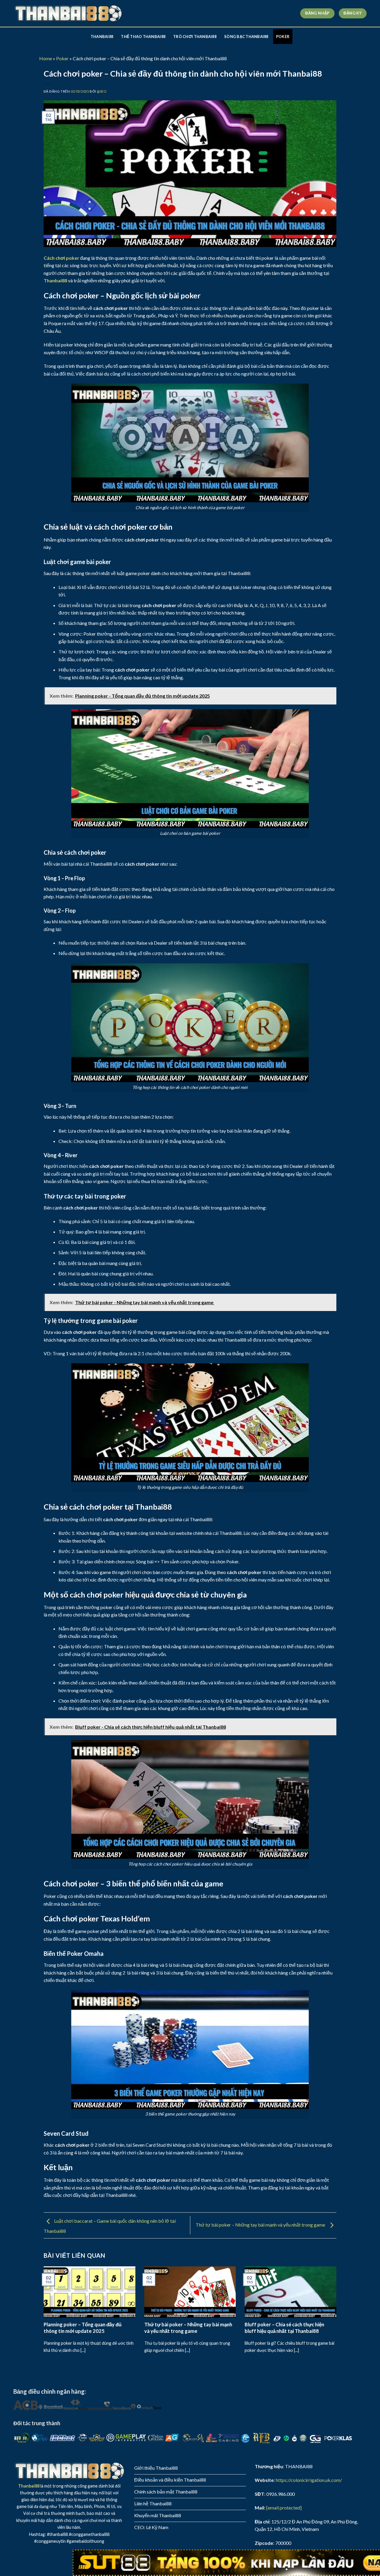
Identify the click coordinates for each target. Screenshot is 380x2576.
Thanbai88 (102, 37)
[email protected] (284, 2508)
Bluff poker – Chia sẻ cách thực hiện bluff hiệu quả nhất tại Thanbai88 (284, 2328)
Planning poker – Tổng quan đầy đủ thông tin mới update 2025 (83, 2328)
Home (46, 58)
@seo (102, 91)
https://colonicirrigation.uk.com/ (309, 2480)
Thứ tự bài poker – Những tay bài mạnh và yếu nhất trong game (261, 2225)
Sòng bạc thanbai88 (246, 37)
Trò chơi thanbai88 (195, 37)
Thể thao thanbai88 (143, 37)
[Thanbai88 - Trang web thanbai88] (68, 14)
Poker (283, 37)
